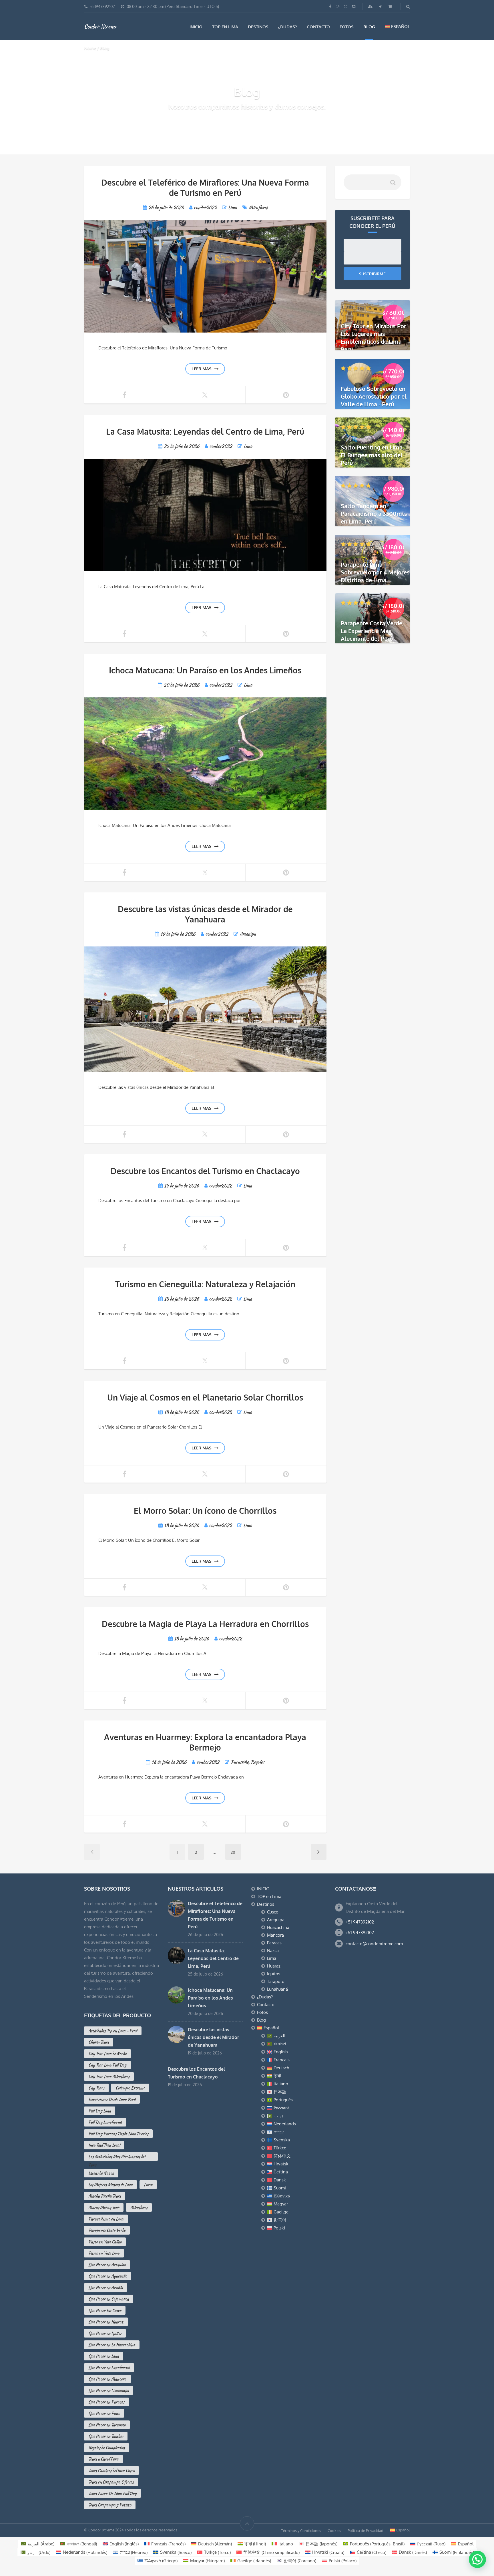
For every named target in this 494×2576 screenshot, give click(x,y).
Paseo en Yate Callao (105, 2242)
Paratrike (240, 1762)
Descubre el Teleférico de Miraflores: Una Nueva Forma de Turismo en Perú (205, 188)
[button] (477, 2559)
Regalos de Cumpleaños (107, 2448)
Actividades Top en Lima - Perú (113, 2031)
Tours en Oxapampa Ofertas (111, 2482)
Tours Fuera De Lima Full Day (112, 2493)
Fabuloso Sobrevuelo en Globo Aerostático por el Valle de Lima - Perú (374, 396)
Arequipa (248, 934)
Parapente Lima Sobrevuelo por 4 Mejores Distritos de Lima (375, 572)
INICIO (196, 27)
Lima (233, 207)
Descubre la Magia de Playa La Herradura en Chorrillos (205, 1624)
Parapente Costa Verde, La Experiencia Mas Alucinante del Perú (372, 631)
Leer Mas (202, 369)
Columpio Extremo (130, 2088)
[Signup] (371, 6)
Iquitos (274, 1974)
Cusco (273, 1912)
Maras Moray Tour (104, 2207)
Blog (369, 27)
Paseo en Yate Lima (104, 2253)
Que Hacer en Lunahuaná (109, 2368)
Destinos (258, 27)
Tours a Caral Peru (103, 2459)
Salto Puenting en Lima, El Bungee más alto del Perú (372, 455)
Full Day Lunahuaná (105, 2122)
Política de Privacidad (365, 2530)
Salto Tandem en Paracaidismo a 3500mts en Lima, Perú (374, 514)
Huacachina (278, 1927)
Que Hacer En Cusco (105, 2310)
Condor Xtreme (100, 26)
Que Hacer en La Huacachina (112, 2345)
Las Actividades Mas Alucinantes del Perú (117, 2157)
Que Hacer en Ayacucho (108, 2276)
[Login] (381, 6)
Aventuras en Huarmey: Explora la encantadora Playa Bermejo (205, 1742)
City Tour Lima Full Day (107, 2065)
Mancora (275, 1935)
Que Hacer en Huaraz (106, 2322)
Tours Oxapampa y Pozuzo (110, 2505)
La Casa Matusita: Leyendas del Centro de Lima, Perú (205, 431)
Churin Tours (99, 2042)
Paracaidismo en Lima (106, 2219)
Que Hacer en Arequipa (107, 2265)
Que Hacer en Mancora (107, 2379)
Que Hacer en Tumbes (106, 2436)
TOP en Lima (225, 27)
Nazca (273, 1951)
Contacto (318, 27)
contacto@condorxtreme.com (374, 1944)
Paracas (274, 1943)
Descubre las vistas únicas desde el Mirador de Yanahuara (205, 914)
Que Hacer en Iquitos (105, 2333)
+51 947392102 (360, 1922)
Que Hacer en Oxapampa (109, 2390)
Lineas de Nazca (101, 2173)
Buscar (393, 185)
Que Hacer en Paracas (106, 2402)
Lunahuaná (277, 1989)
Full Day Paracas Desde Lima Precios (118, 2134)
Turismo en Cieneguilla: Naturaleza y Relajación (205, 1284)
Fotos (347, 27)
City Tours (96, 2088)
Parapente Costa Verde (107, 2230)
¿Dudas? (288, 27)
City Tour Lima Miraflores (109, 2076)
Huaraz (274, 1966)
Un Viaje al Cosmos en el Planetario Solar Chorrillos (205, 1397)
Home (90, 48)
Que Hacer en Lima (104, 2356)
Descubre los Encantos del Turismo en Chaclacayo (205, 1171)
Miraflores (258, 207)
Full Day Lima (100, 2111)
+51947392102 (102, 6)
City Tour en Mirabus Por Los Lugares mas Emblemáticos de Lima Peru (374, 338)
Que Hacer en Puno (104, 2413)
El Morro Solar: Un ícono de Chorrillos (205, 1511)
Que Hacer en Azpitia (106, 2287)
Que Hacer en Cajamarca (109, 2299)
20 (233, 1852)
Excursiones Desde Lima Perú (112, 2099)
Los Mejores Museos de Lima (110, 2185)
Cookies (334, 2530)
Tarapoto (276, 1981)
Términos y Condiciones (301, 2530)
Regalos (258, 1762)
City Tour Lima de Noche (107, 2054)
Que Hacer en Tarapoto (107, 2425)
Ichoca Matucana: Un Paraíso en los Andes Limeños (205, 670)
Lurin (148, 2185)
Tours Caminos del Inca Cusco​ (111, 2470)
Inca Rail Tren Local (104, 2145)
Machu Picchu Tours (105, 2196)
